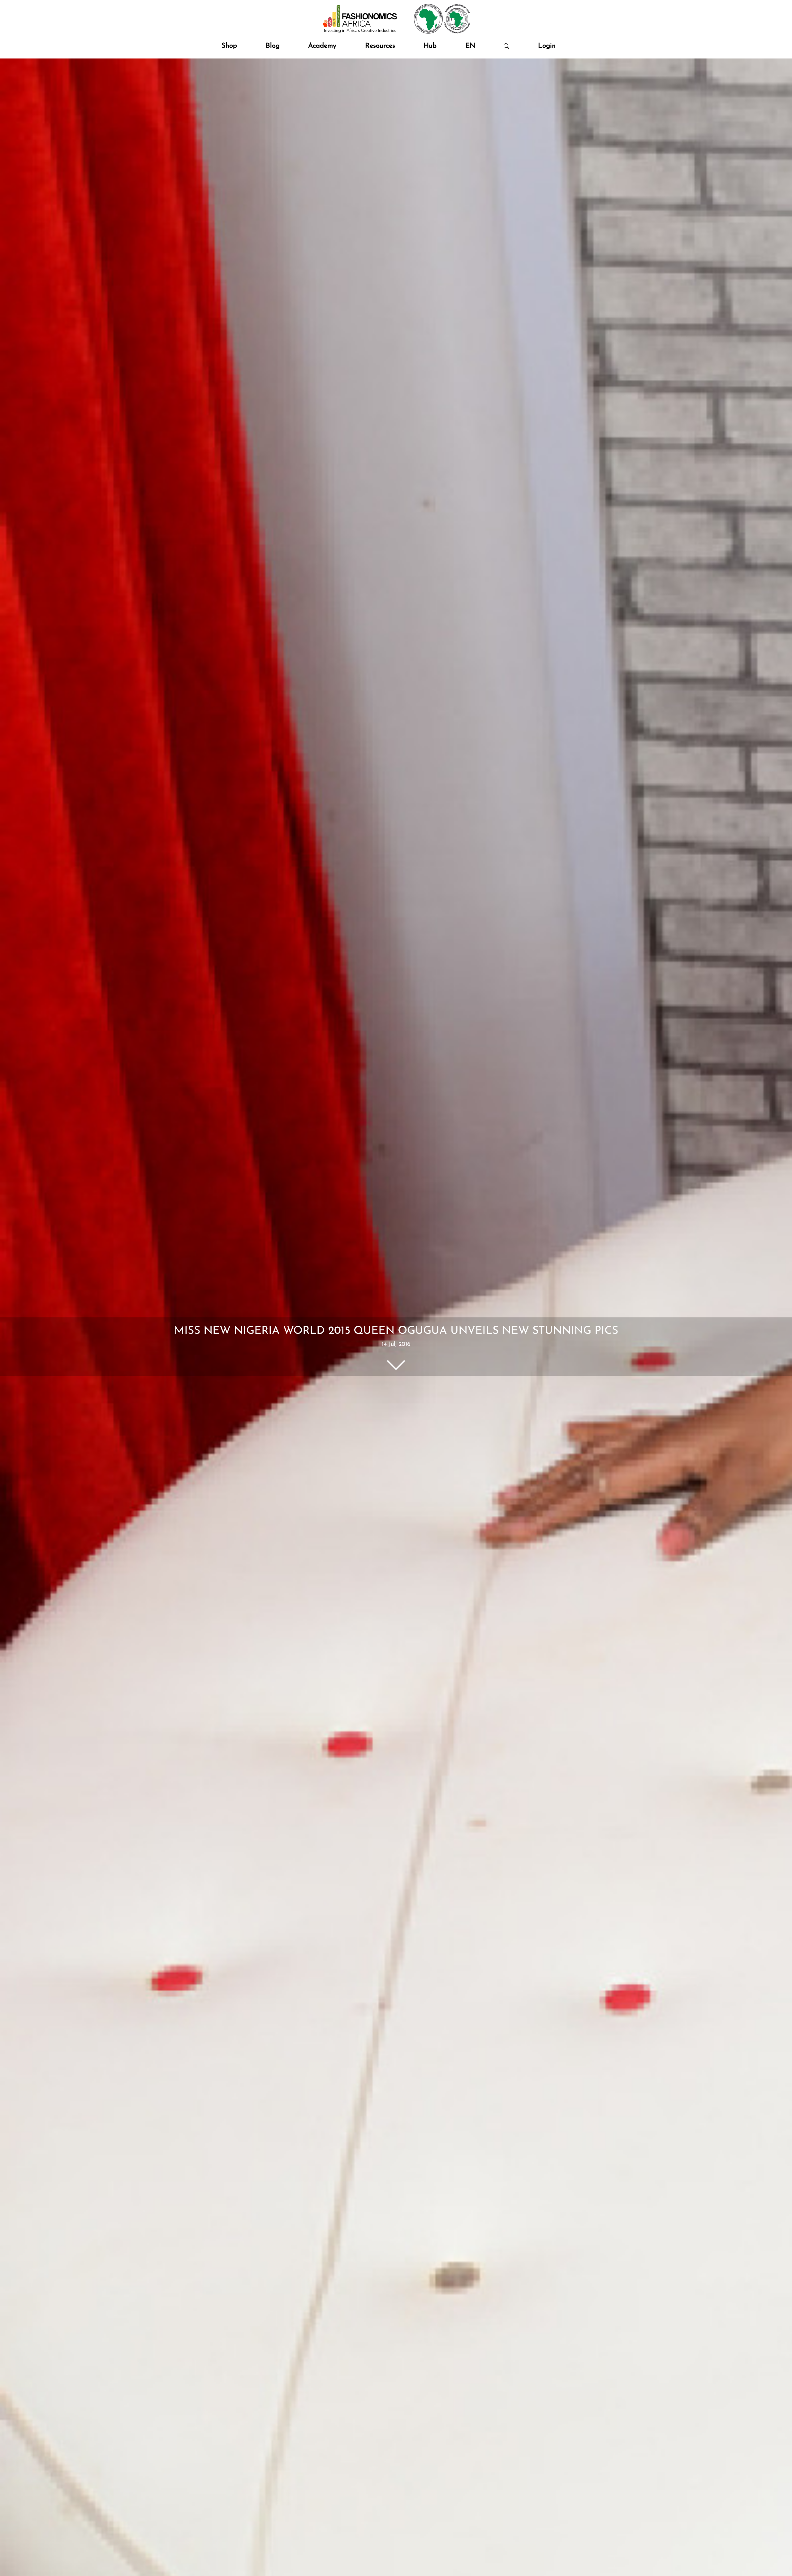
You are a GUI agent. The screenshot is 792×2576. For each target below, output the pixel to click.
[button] (506, 46)
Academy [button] (322, 46)
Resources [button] (380, 46)
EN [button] (470, 46)
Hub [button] (430, 46)
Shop (229, 46)
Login (547, 46)
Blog (273, 46)
